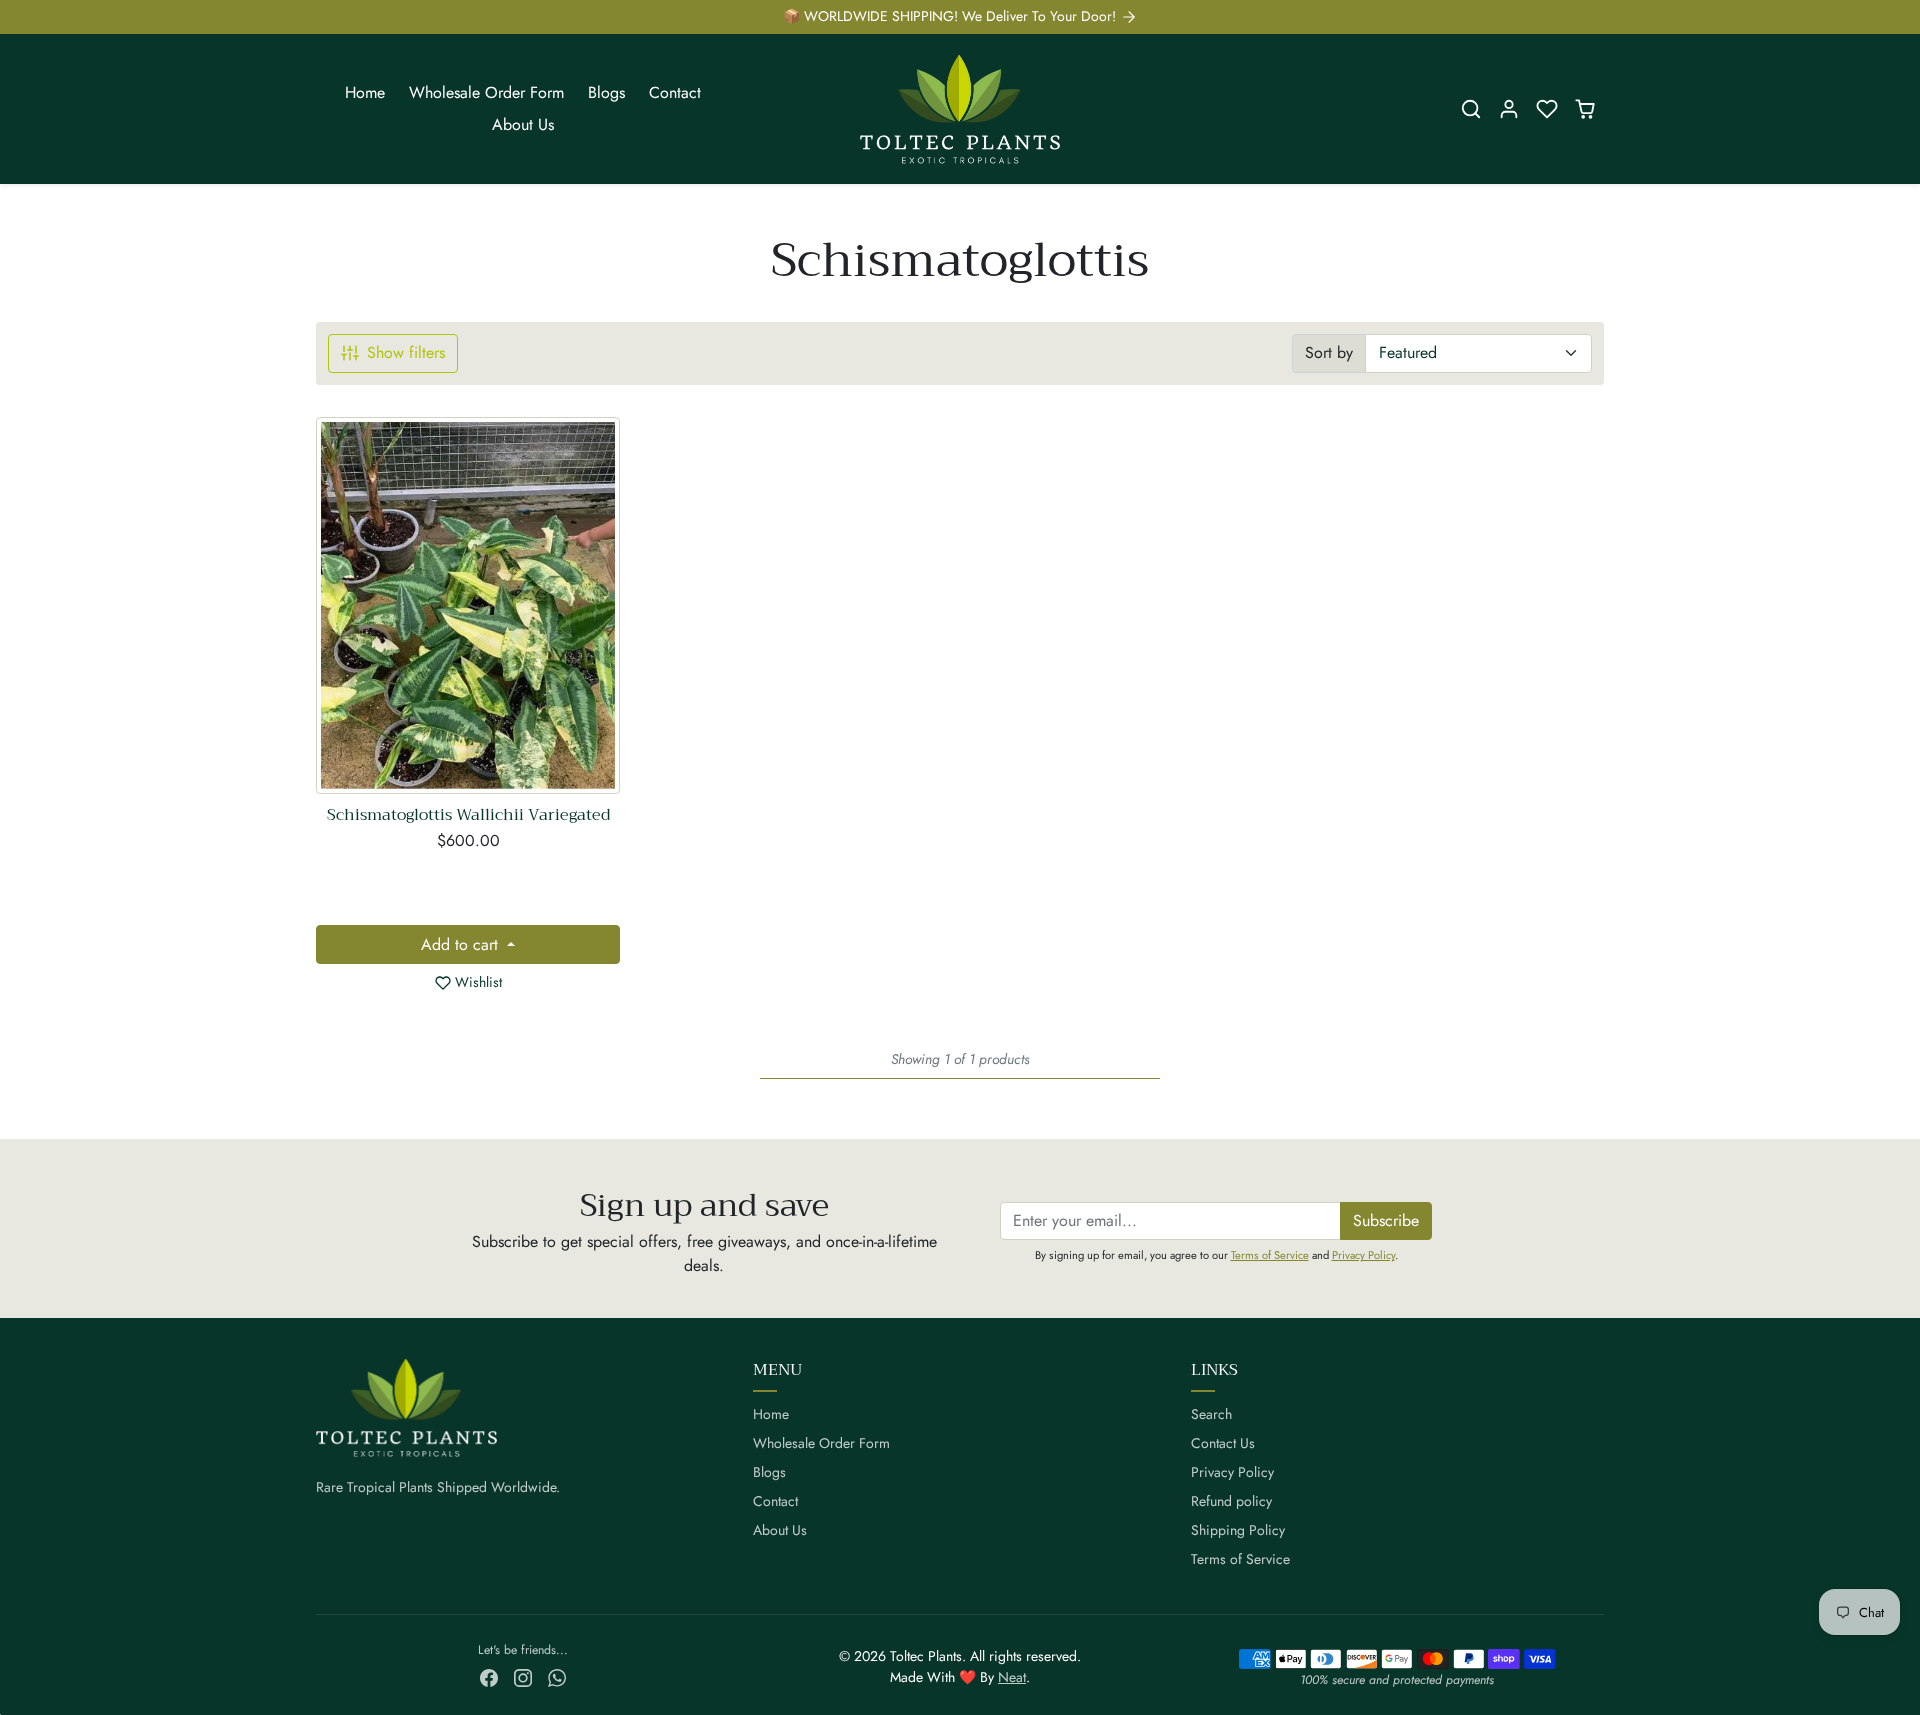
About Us (523, 124)
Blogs (606, 92)
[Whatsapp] (557, 1676)
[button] (1471, 109)
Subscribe (1386, 1220)
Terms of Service (1270, 1255)
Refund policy (1231, 1501)
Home (365, 92)
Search (1211, 1414)
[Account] (1509, 109)
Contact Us (1223, 1443)
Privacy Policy (1363, 1255)
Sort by (1329, 352)
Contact (675, 92)
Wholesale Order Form (486, 92)
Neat (1012, 1677)
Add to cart (462, 944)
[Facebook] (489, 1676)
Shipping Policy (1238, 1530)
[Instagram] (523, 1676)
